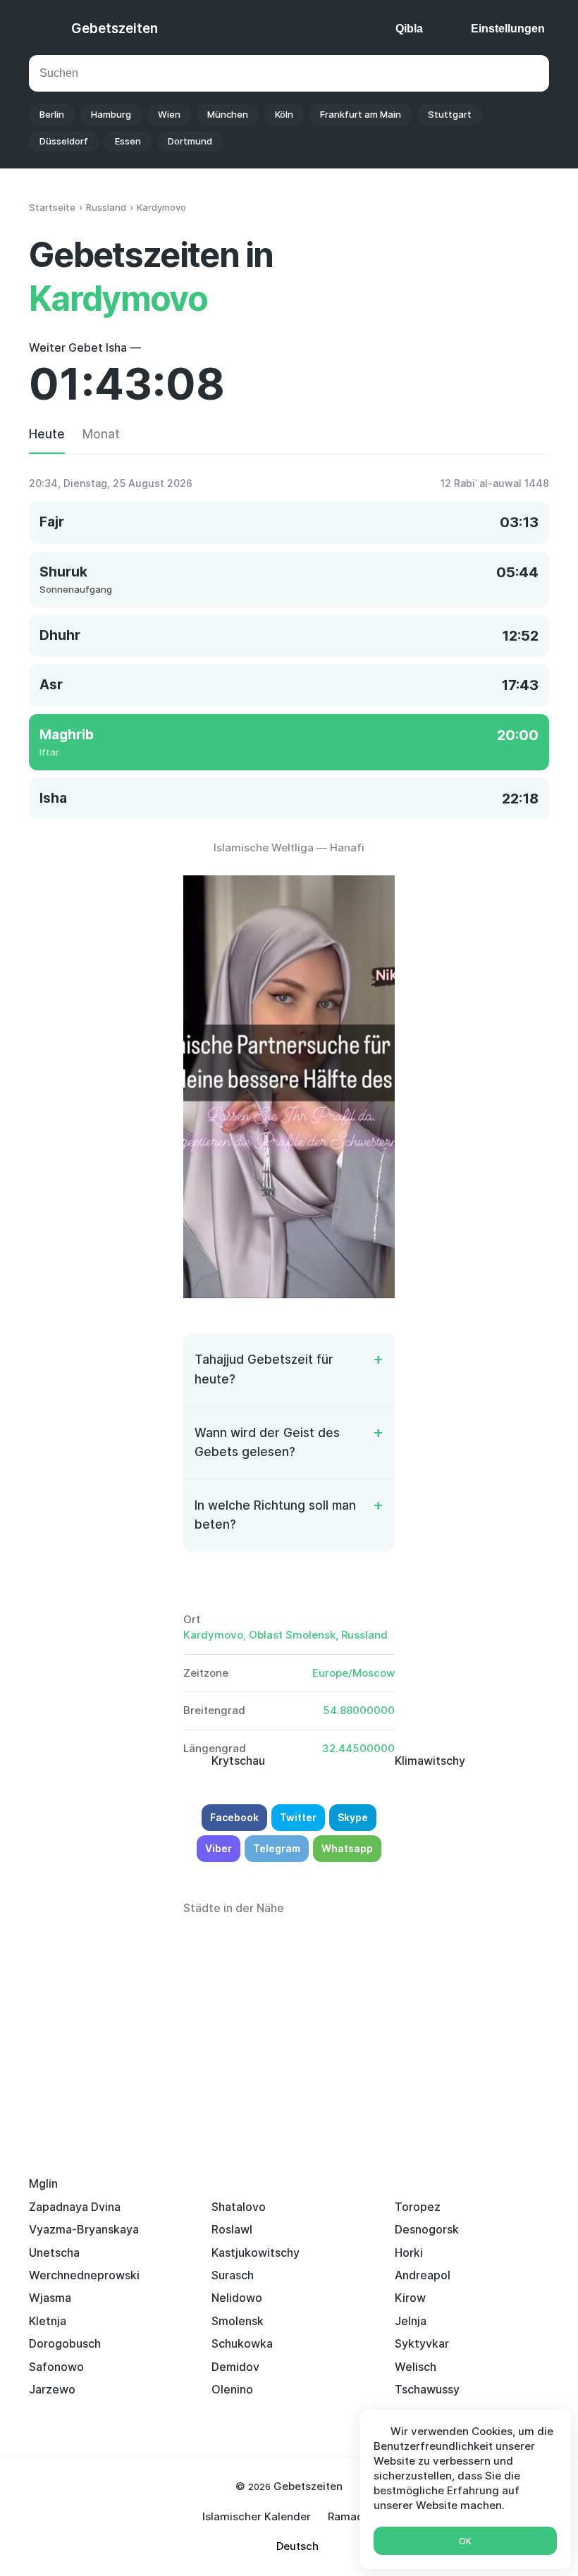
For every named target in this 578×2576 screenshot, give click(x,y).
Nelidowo (237, 2298)
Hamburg (111, 114)
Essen (128, 141)
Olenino (232, 2389)
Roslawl (232, 2229)
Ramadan (352, 2516)
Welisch (416, 2367)
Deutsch (297, 2546)
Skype (353, 1817)
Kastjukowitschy (256, 2253)
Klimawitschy (430, 1761)
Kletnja (48, 2321)
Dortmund (190, 141)
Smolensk (238, 2321)
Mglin (43, 2183)
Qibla (409, 29)
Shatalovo (239, 2207)
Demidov (235, 2367)
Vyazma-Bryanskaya (84, 2229)
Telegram (277, 1848)
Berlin (52, 114)
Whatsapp (347, 1848)
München (228, 114)
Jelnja (411, 2321)
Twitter (298, 1817)
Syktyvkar (422, 2343)
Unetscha (54, 2253)
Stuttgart (450, 114)
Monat (101, 434)
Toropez (418, 2207)
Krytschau (238, 1761)
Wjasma (50, 2298)
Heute (47, 434)
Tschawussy (427, 2389)
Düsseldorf (64, 141)
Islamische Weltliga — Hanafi (289, 848)
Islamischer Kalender (257, 2516)
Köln (284, 114)
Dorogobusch (65, 2343)
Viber (219, 1848)
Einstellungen (508, 29)
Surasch (233, 2275)
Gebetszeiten (115, 29)
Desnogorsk (427, 2229)
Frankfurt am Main (361, 114)
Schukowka (242, 2343)
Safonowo (56, 2367)
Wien (169, 114)
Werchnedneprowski (84, 2275)
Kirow (410, 2298)
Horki (409, 2253)
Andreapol (423, 2275)
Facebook (234, 1817)
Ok (465, 2541)
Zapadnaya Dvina (75, 2207)
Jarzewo (52, 2389)
